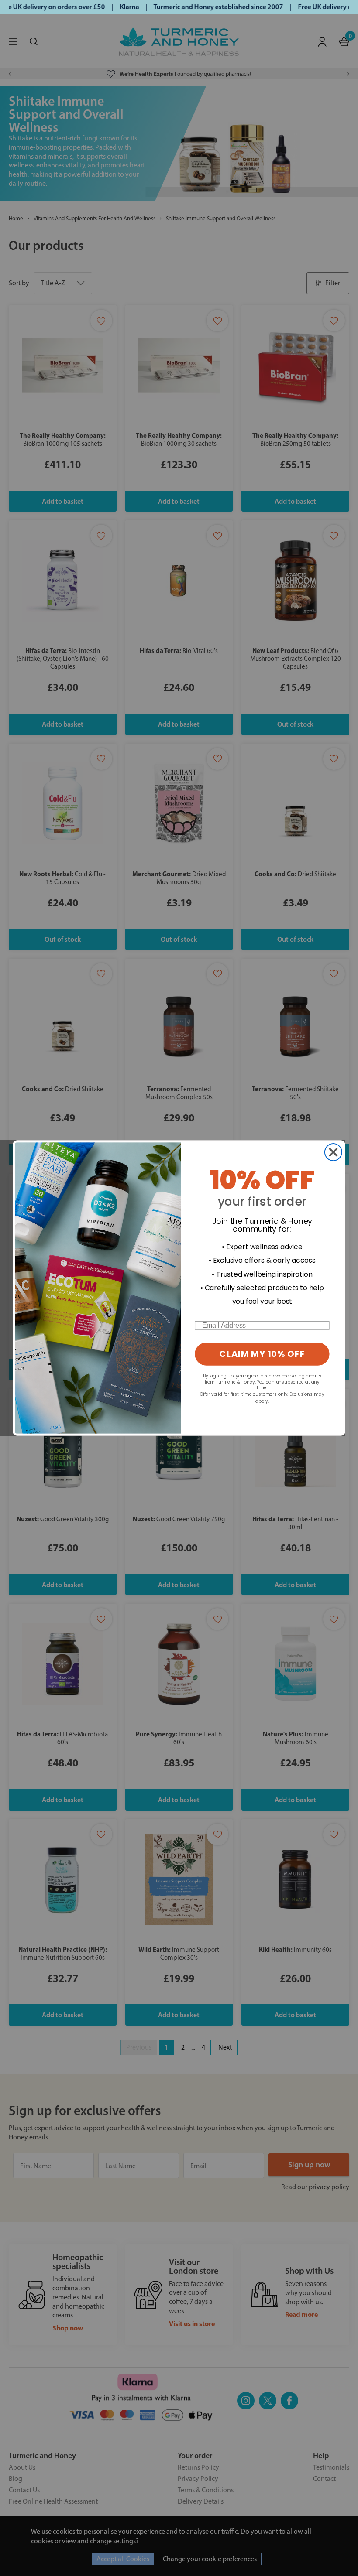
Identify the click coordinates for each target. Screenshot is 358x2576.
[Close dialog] (333, 1152)
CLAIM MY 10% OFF (262, 1354)
